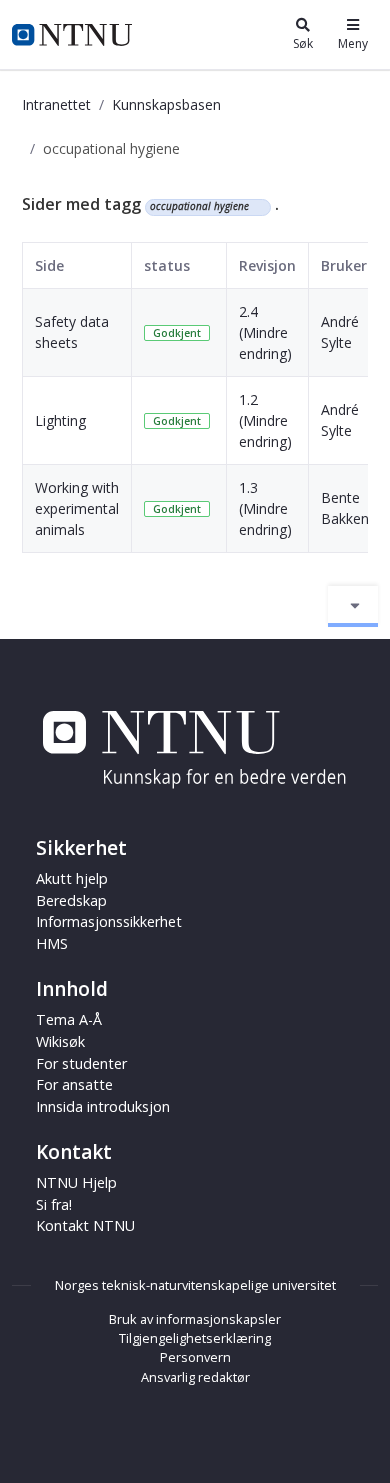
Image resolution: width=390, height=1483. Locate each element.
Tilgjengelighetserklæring (195, 1338)
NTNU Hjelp (76, 1182)
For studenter (81, 1063)
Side (49, 265)
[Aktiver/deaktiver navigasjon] (353, 606)
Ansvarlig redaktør (195, 1377)
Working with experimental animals (77, 508)
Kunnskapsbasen (166, 104)
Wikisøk (60, 1041)
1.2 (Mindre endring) (265, 420)
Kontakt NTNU (85, 1225)
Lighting (60, 420)
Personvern (195, 1357)
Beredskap (71, 900)
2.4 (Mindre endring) (265, 332)
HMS (52, 943)
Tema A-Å (69, 1019)
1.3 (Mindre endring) (265, 508)
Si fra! (54, 1204)
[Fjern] (257, 207)
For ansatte (74, 1084)
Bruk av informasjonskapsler (195, 1319)
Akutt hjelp (72, 878)
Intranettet (56, 104)
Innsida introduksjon (103, 1106)
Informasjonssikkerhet (109, 921)
